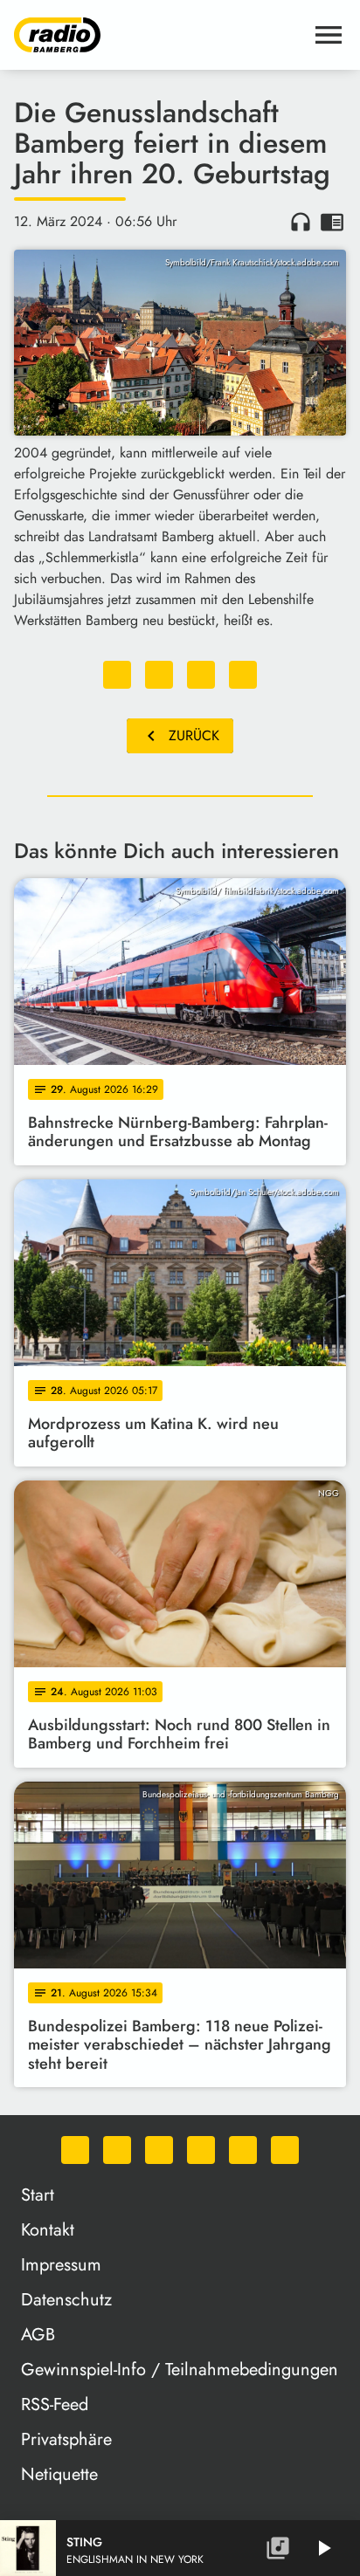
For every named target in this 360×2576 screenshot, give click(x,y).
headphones (301, 222)
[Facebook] (117, 2150)
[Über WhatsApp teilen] (201, 675)
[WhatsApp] (75, 2150)
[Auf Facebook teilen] (117, 675)
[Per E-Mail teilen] (243, 675)
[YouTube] (201, 2150)
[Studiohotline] (285, 2150)
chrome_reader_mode (332, 222)
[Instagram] (159, 2150)
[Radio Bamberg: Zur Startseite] (159, 35)
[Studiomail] (243, 2150)
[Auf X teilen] (159, 675)
